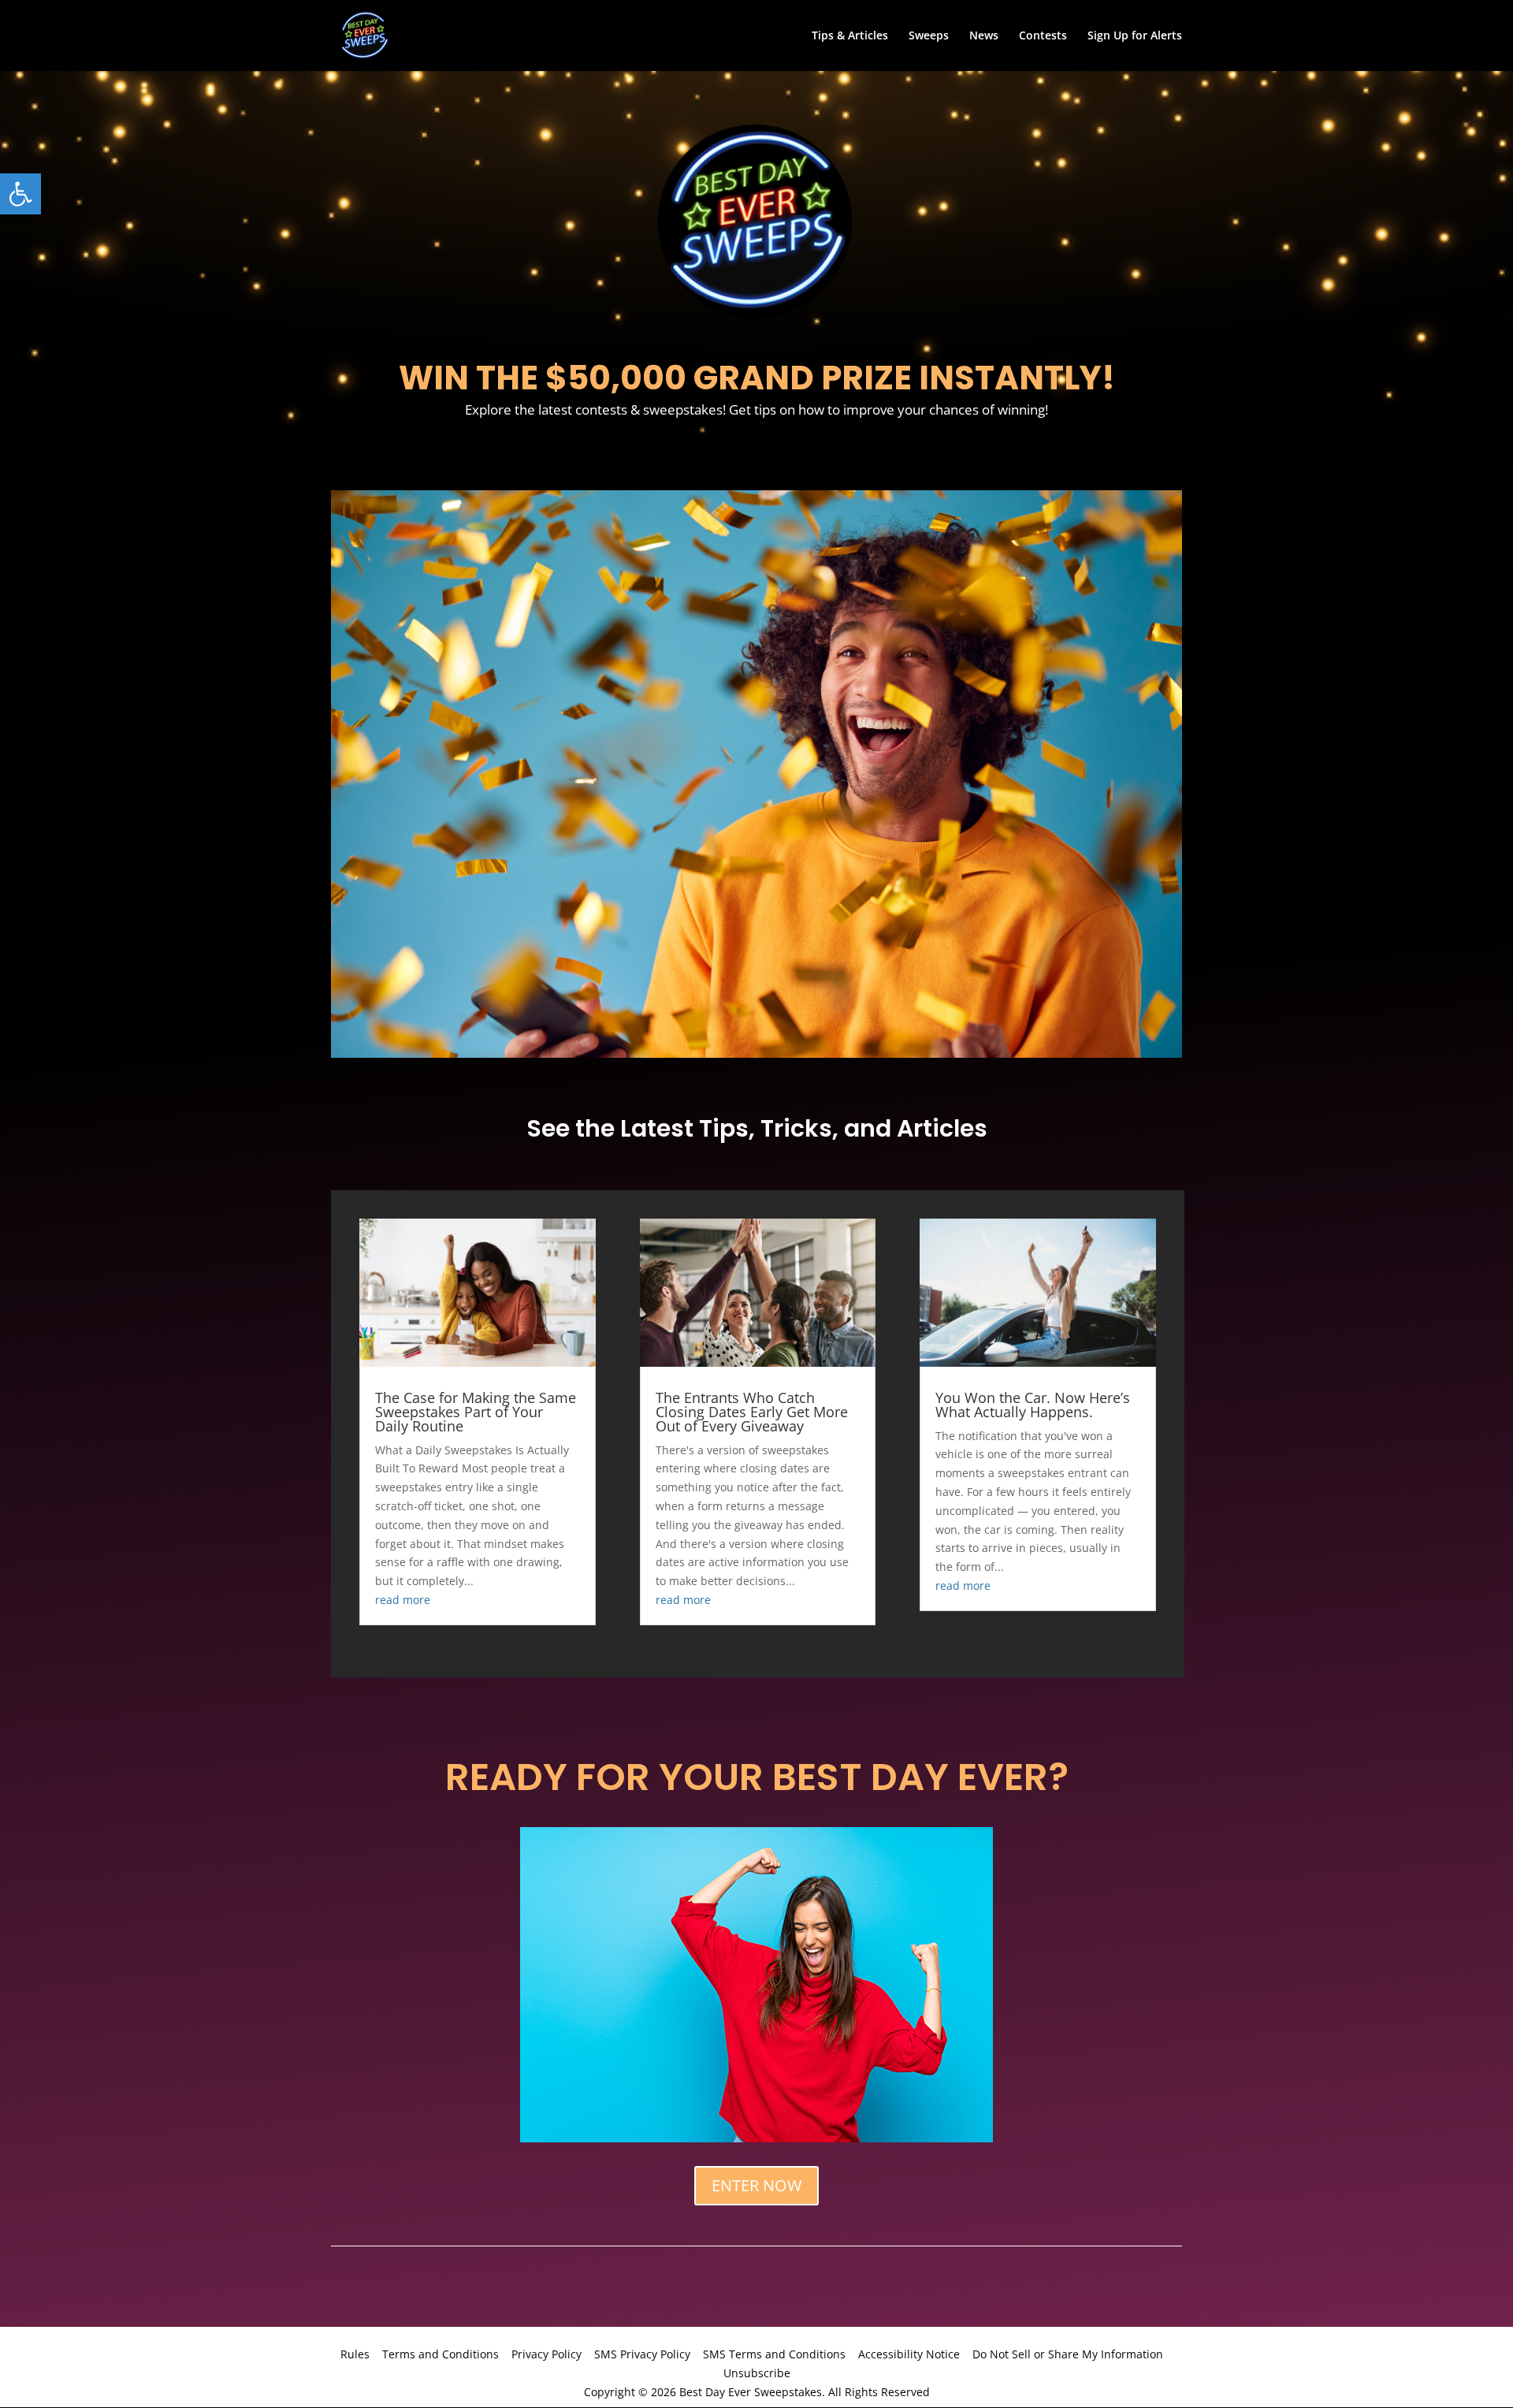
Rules (355, 2354)
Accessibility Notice (909, 2354)
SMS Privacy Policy (642, 2354)
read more (403, 1600)
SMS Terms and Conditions (774, 2354)
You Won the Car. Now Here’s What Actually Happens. (1033, 1405)
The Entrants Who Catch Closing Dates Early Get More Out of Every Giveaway (752, 1412)
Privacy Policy (546, 2354)
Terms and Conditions (441, 2354)
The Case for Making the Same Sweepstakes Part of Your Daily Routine (476, 1412)
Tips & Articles (850, 36)
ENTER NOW (756, 2185)
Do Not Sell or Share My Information (1068, 2354)
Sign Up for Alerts (1135, 36)
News (984, 36)
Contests (1043, 36)
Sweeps (929, 36)
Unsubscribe (757, 2373)
